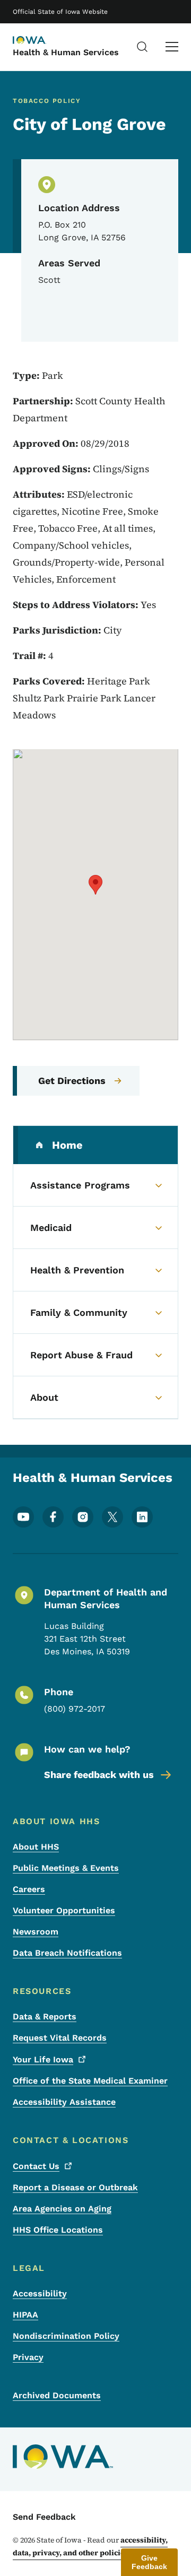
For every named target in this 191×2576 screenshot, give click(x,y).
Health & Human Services (66, 52)
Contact (36, 2166)
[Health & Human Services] (39, 41)
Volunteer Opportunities (64, 1910)
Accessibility (40, 2293)
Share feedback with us (99, 1775)
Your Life (43, 2059)
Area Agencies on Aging (62, 2209)
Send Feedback (44, 2517)
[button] (95, 885)
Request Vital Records (60, 2038)
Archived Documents (57, 2395)
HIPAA (25, 2315)
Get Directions (72, 1081)
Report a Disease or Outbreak (75, 2187)
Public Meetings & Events (66, 1868)
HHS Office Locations (58, 2230)
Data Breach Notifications (67, 1953)
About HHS (36, 1847)
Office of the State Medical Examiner (90, 2081)
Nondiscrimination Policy (66, 2336)
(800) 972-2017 (75, 1709)
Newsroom (36, 1932)
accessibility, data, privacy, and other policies (90, 2546)
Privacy (28, 2357)
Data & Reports (45, 2016)
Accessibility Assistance (64, 2102)
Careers (29, 1889)
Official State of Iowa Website (60, 12)
